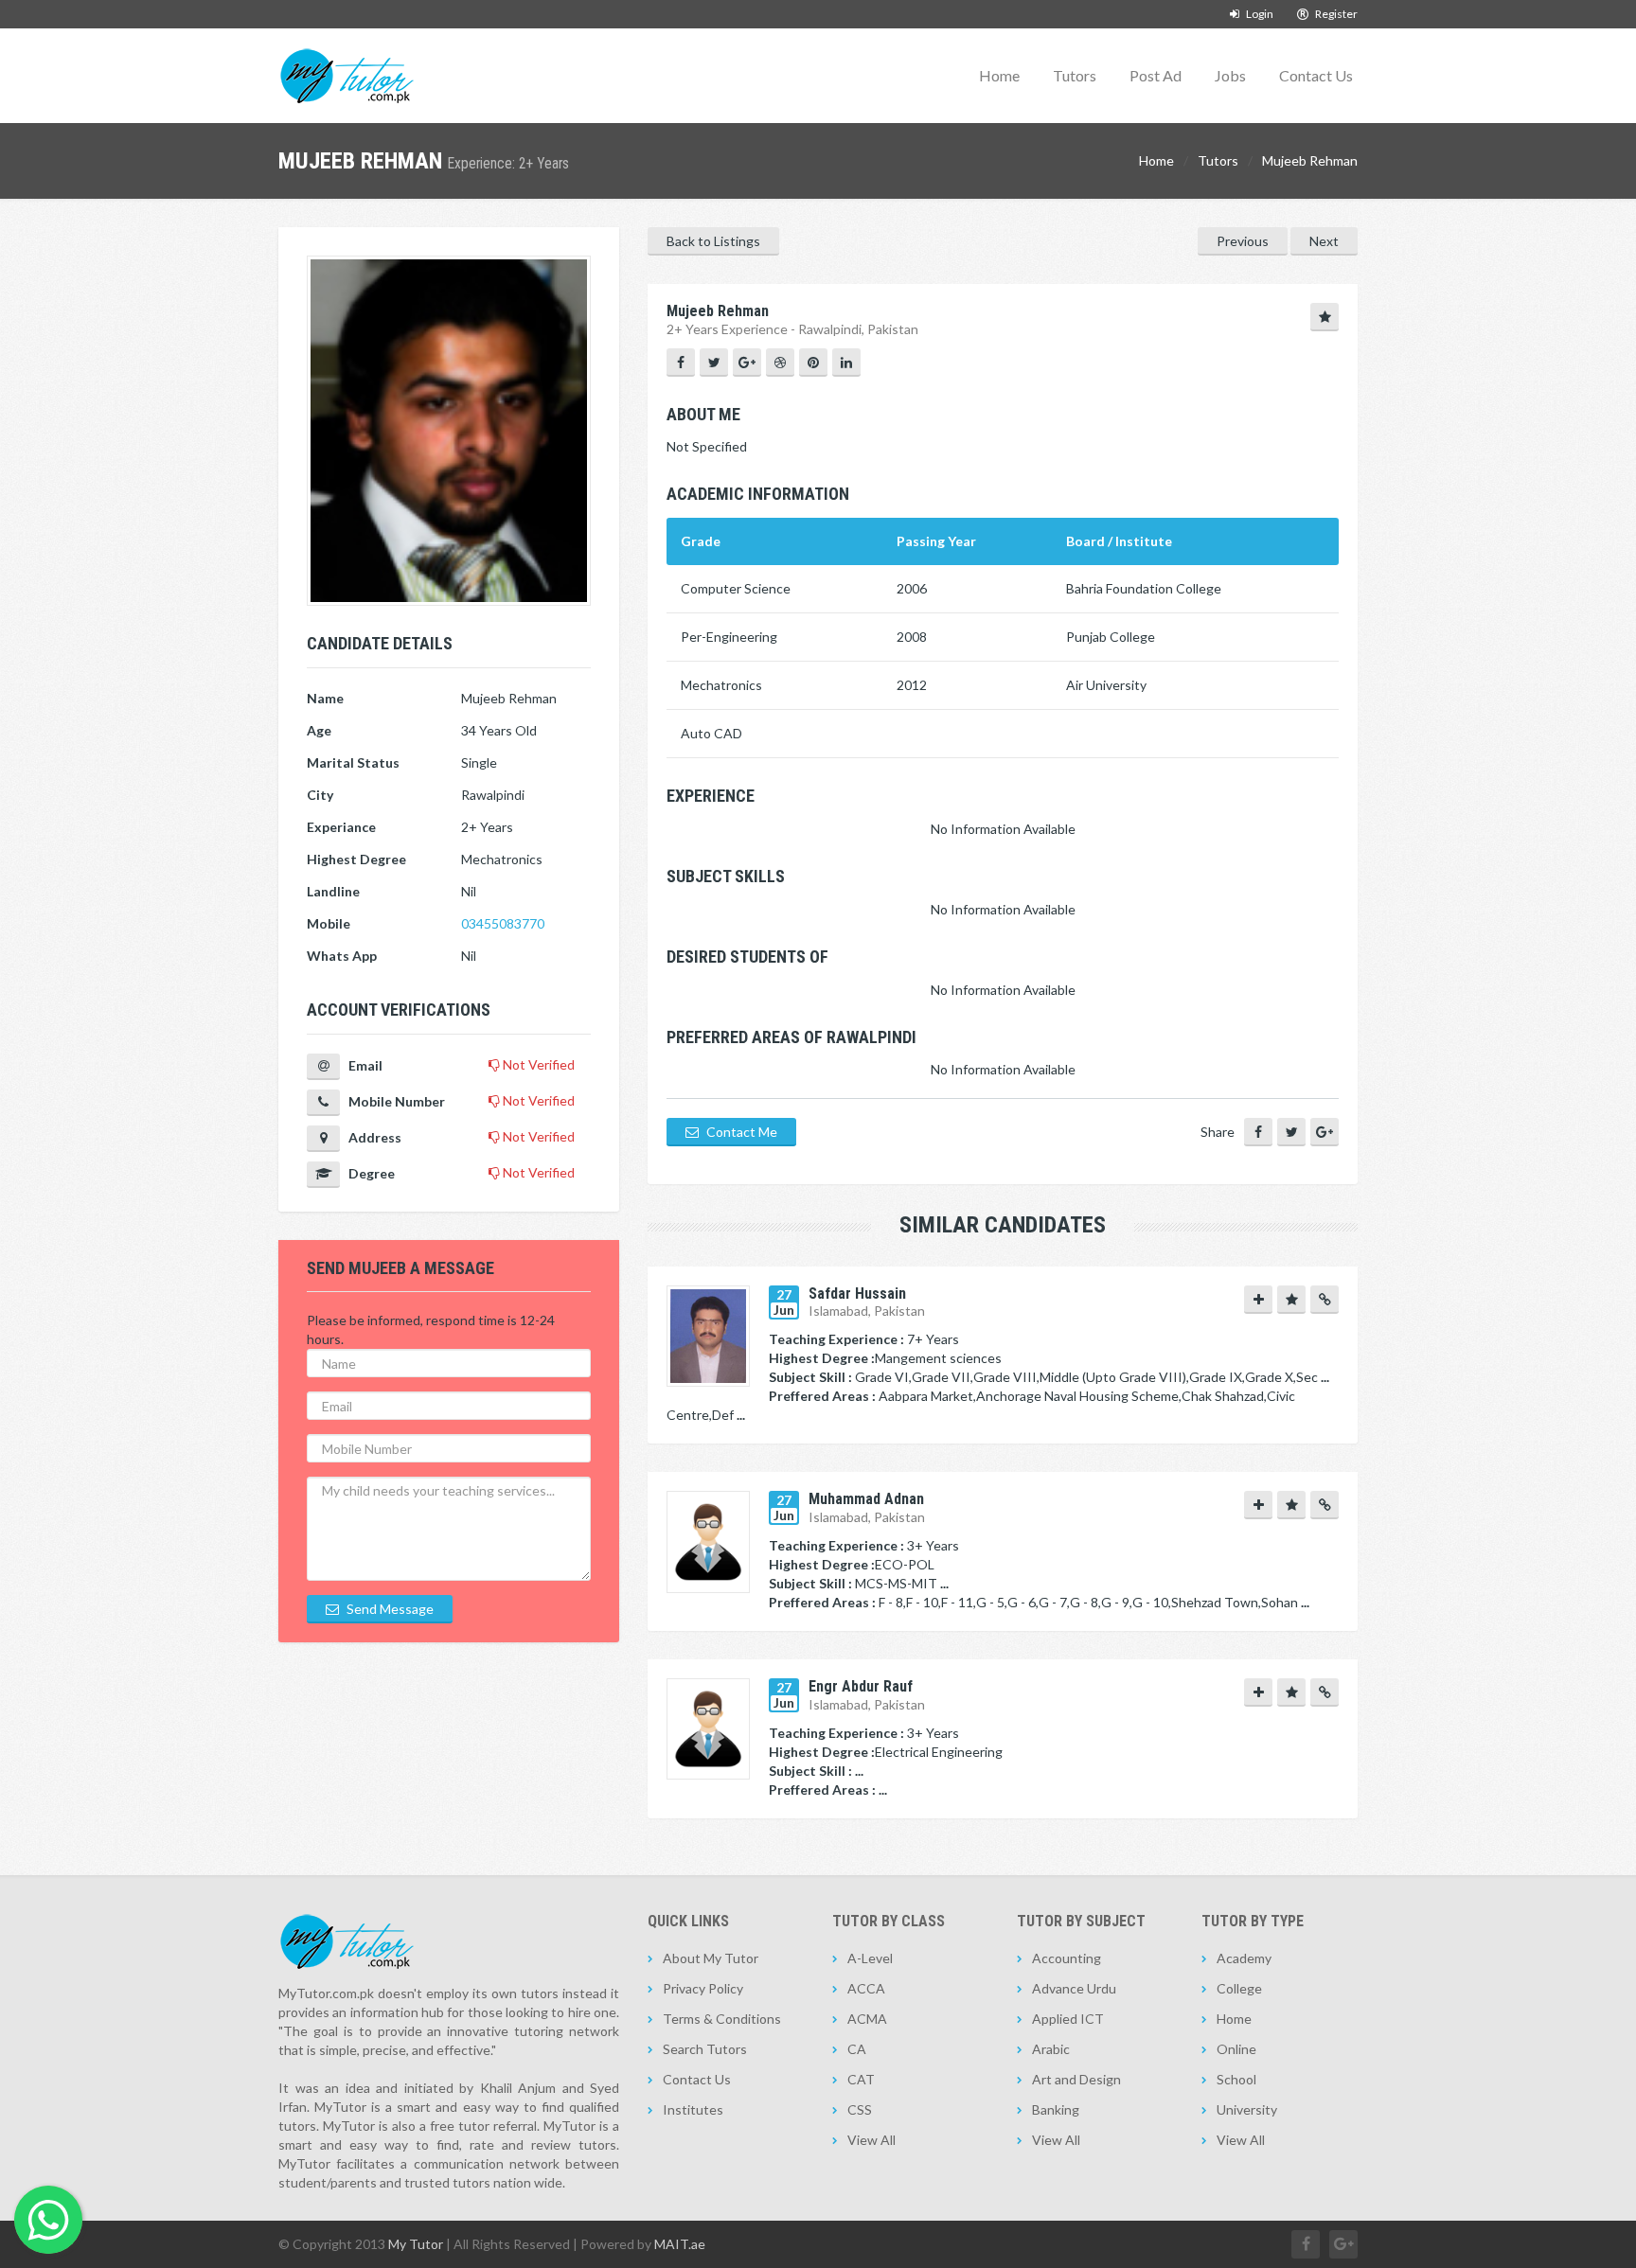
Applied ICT (1068, 2019)
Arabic (1051, 2049)
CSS (860, 2109)
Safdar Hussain (857, 1293)
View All (871, 2140)
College (1239, 1988)
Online (1236, 2049)
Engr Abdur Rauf (861, 1686)
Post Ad (1156, 75)
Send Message (389, 1609)
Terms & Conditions (722, 2019)
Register (1335, 14)
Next (1324, 241)
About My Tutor (711, 1958)
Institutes (693, 2109)
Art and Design (1076, 2079)
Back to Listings (713, 241)
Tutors (1075, 75)
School (1236, 2079)
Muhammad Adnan (866, 1499)
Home (999, 75)
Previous (1243, 241)
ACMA (867, 2019)
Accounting (1067, 1958)
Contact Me (740, 1132)
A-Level (870, 1958)
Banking (1056, 2109)
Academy (1244, 1958)
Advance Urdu (1074, 1988)
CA (857, 2049)
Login (1259, 14)
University (1247, 2109)
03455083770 (503, 923)
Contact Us (1316, 75)
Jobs (1230, 75)
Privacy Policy (703, 1988)
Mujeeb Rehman (1310, 160)
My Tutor (416, 2244)
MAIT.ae (680, 2244)
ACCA (866, 1988)
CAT (861, 2079)
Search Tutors (705, 2049)
